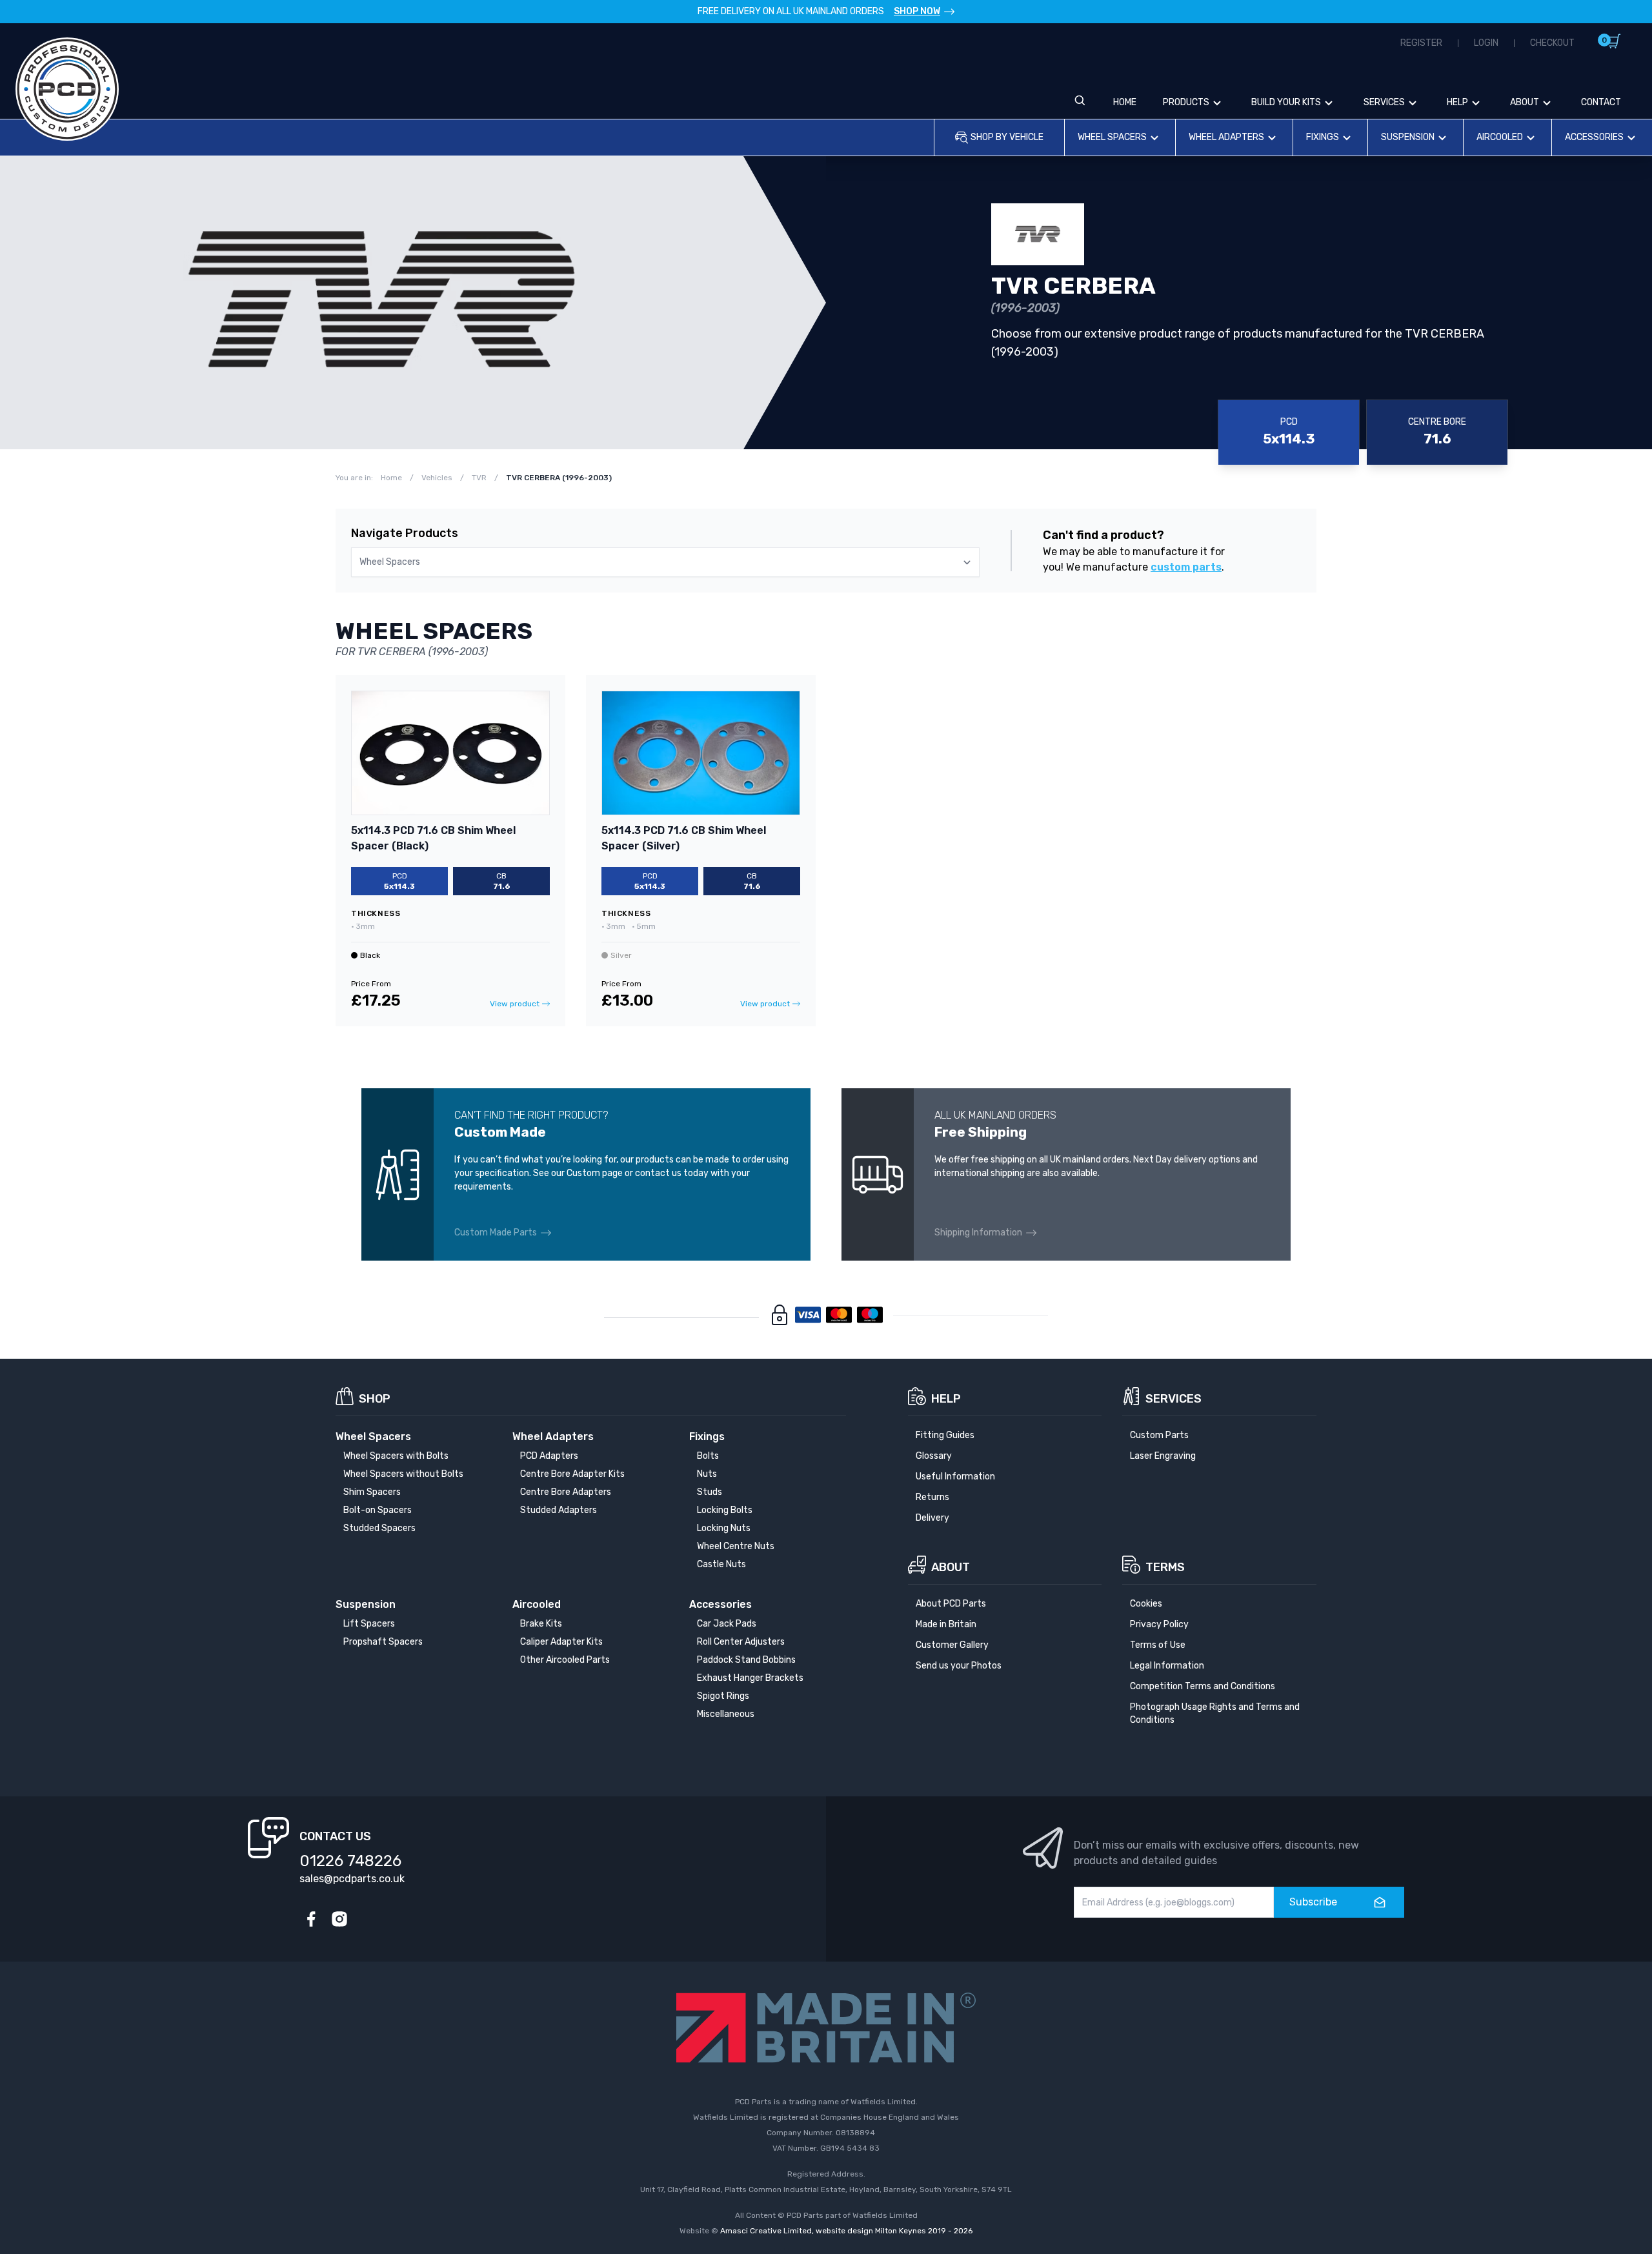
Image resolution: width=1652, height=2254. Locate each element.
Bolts (708, 1456)
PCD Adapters (549, 1456)
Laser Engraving (1163, 1456)
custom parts (1186, 567)
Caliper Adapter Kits (561, 1642)
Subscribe (1313, 1902)
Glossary (934, 1456)
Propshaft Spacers (383, 1642)
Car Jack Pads (727, 1624)
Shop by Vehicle (1007, 137)
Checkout (1552, 43)
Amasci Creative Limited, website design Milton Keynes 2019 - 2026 (846, 2231)
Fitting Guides (945, 1435)
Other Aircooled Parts (565, 1660)
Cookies (1146, 1604)
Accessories (1594, 137)
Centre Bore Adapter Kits (572, 1474)
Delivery (932, 1518)
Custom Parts (1159, 1435)
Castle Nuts (721, 1564)
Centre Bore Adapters (566, 1492)
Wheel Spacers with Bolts (396, 1456)
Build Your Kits (1286, 102)
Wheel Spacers (1112, 137)
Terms (1165, 1567)
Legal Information (1167, 1666)
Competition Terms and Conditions (1203, 1686)
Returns (932, 1497)
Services (1384, 102)
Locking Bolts (725, 1510)
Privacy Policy (1159, 1624)
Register (1421, 43)
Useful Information (955, 1477)
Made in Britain (946, 1624)
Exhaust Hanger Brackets (750, 1678)
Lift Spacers (369, 1624)
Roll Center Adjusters (741, 1642)
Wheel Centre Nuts (736, 1546)
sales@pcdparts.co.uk (352, 1879)
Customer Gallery (952, 1645)
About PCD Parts (951, 1604)
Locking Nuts (724, 1528)
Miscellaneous (726, 1714)
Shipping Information (978, 1233)
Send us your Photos (959, 1666)
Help (1457, 102)
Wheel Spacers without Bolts (403, 1474)
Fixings (1323, 137)
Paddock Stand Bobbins (746, 1660)
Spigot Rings (723, 1696)
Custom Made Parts (496, 1233)
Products (1186, 102)
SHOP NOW (917, 11)
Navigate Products (405, 533)
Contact (1601, 102)
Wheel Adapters (1226, 137)
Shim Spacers (372, 1492)
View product (515, 1004)
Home (1125, 102)
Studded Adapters (559, 1510)
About (1525, 102)
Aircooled (1500, 137)
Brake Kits (541, 1624)
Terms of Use (1158, 1645)
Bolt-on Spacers (378, 1510)
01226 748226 (350, 1861)
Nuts (707, 1474)
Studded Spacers (379, 1528)
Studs (710, 1492)
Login (1486, 43)
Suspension (1408, 137)
